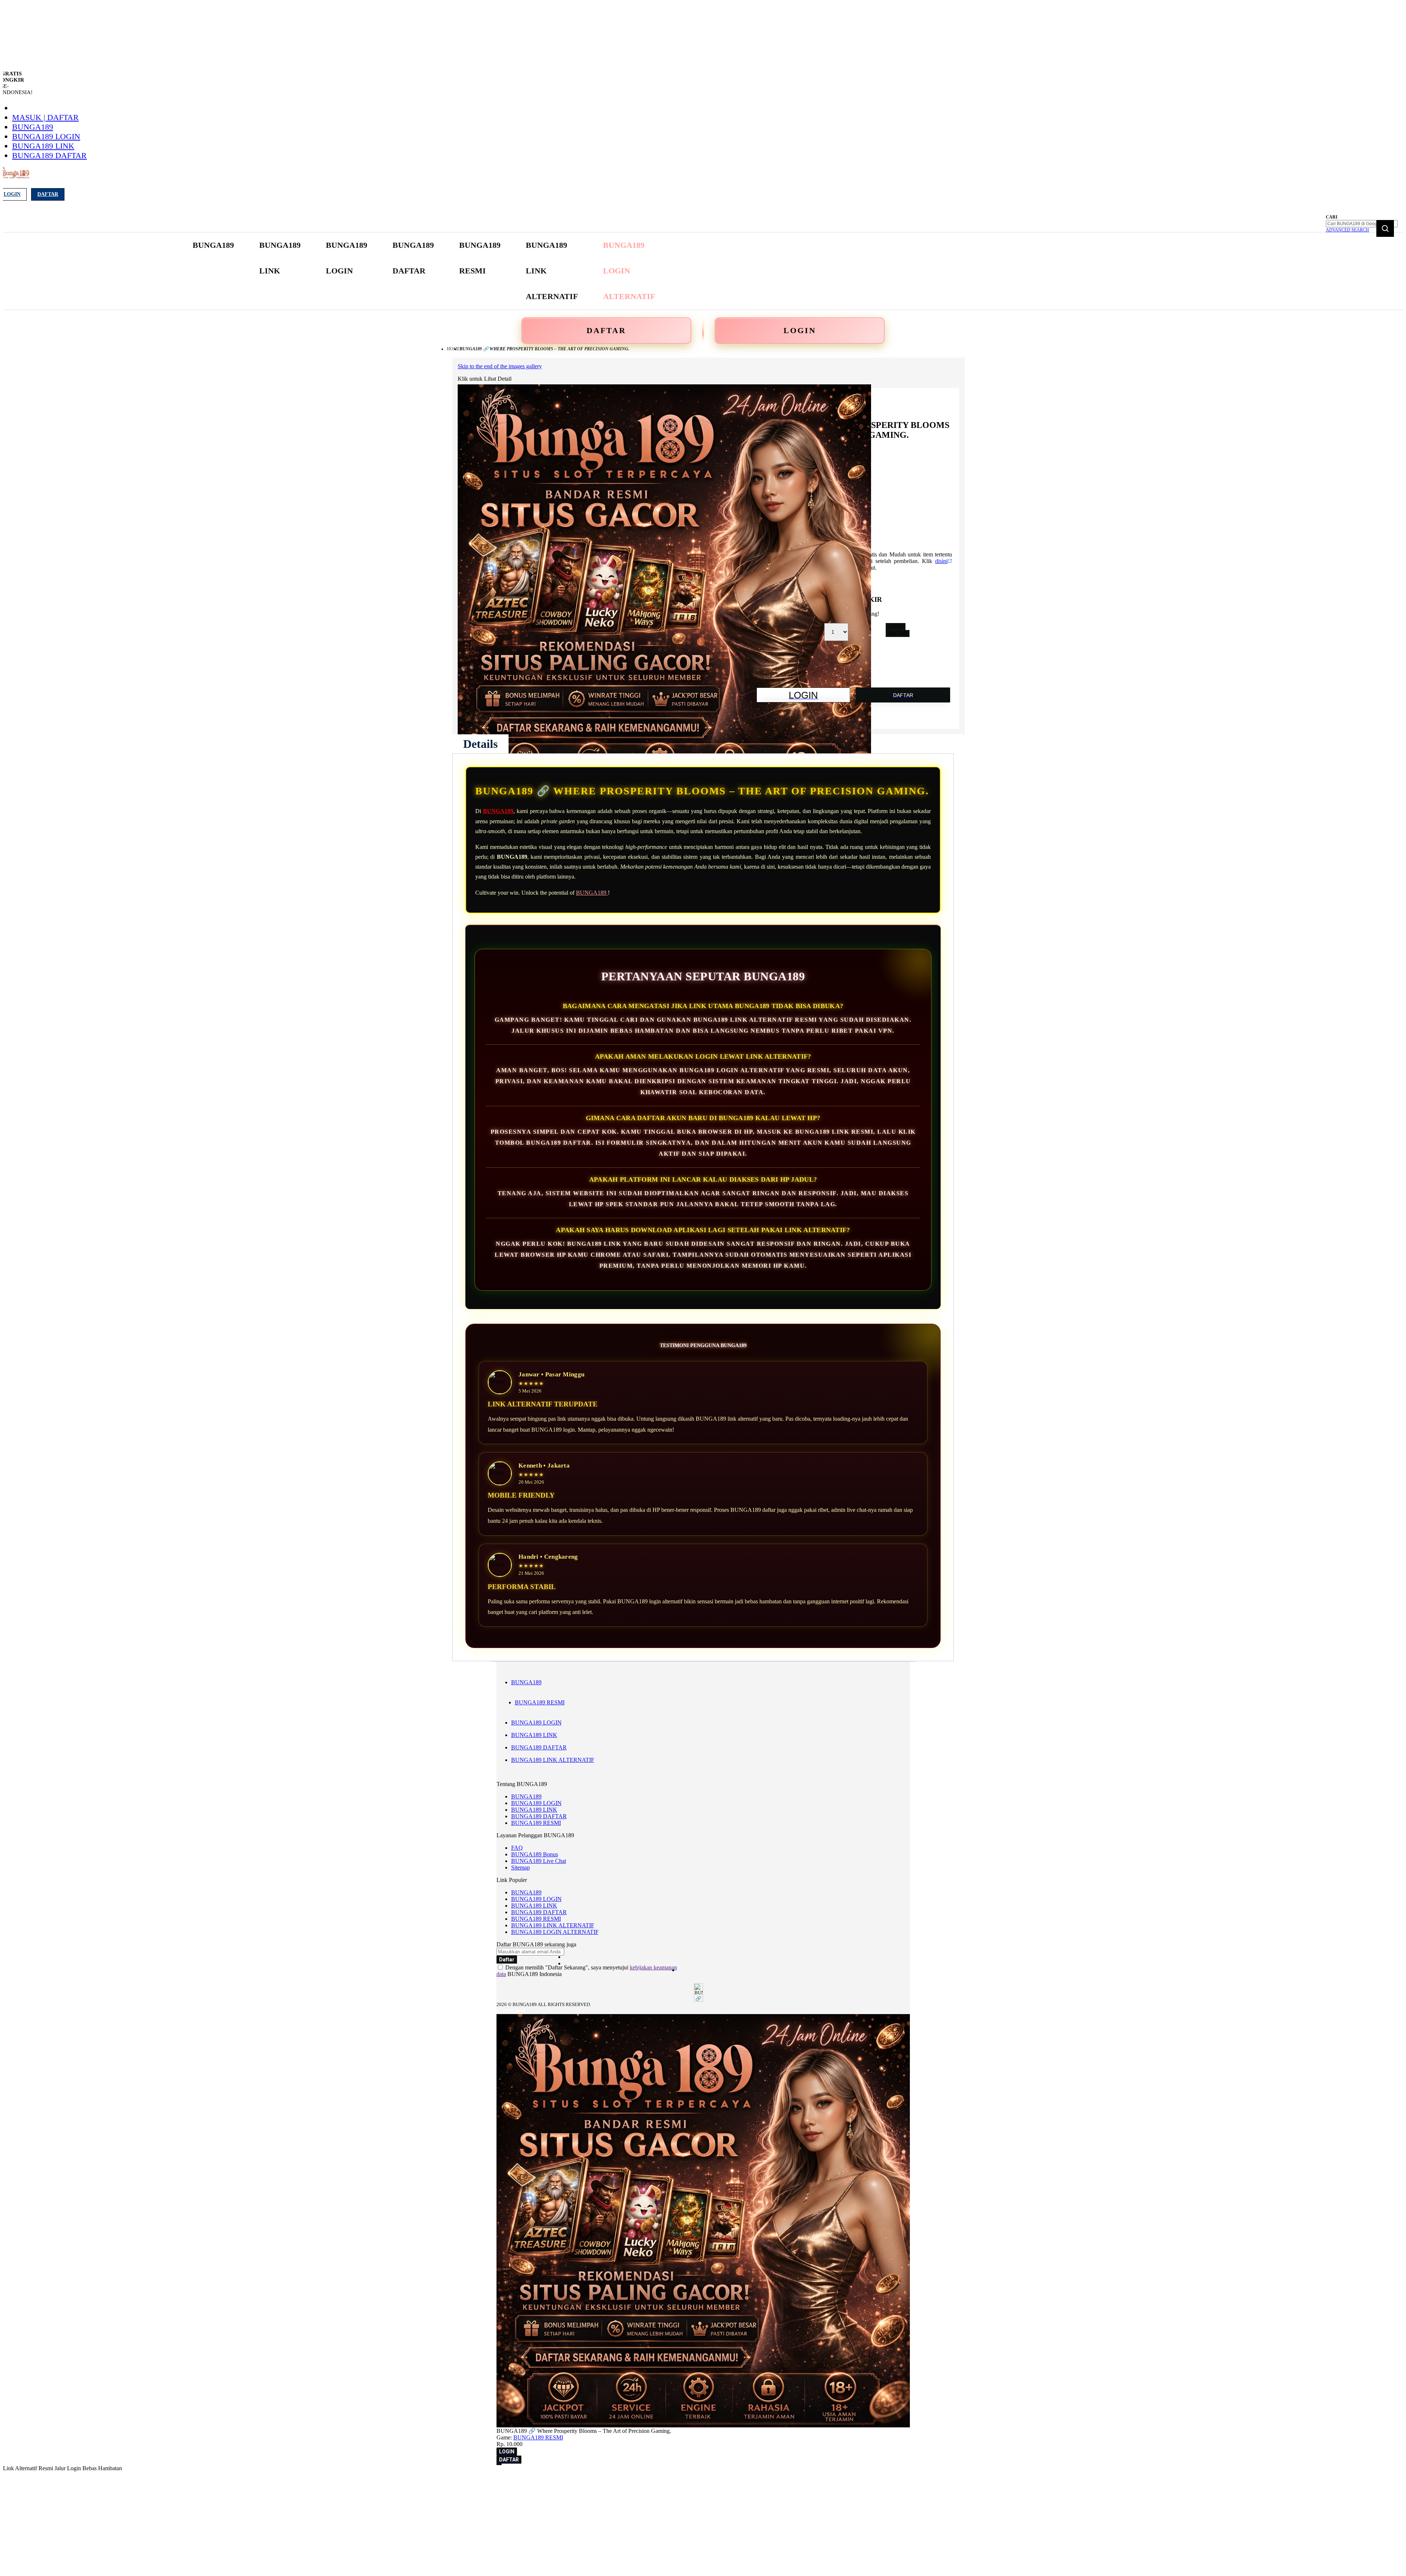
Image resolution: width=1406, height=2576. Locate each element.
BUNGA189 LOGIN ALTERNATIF (555, 1932)
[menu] (425, 271)
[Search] (1385, 228)
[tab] (480, 744)
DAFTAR (606, 330)
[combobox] (1362, 224)
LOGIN (800, 330)
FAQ (517, 1848)
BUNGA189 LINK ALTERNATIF (553, 1760)
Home (453, 349)
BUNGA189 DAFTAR (49, 155)
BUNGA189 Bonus (535, 1854)
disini (941, 561)
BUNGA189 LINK (43, 146)
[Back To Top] (499, 2464)
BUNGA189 (33, 127)
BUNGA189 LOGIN (46, 136)
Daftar (48, 194)
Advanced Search (1347, 230)
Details (480, 744)
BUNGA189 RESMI (540, 1702)
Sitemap (520, 1867)
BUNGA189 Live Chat (539, 1861)
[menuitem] (213, 245)
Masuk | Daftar (45, 117)
